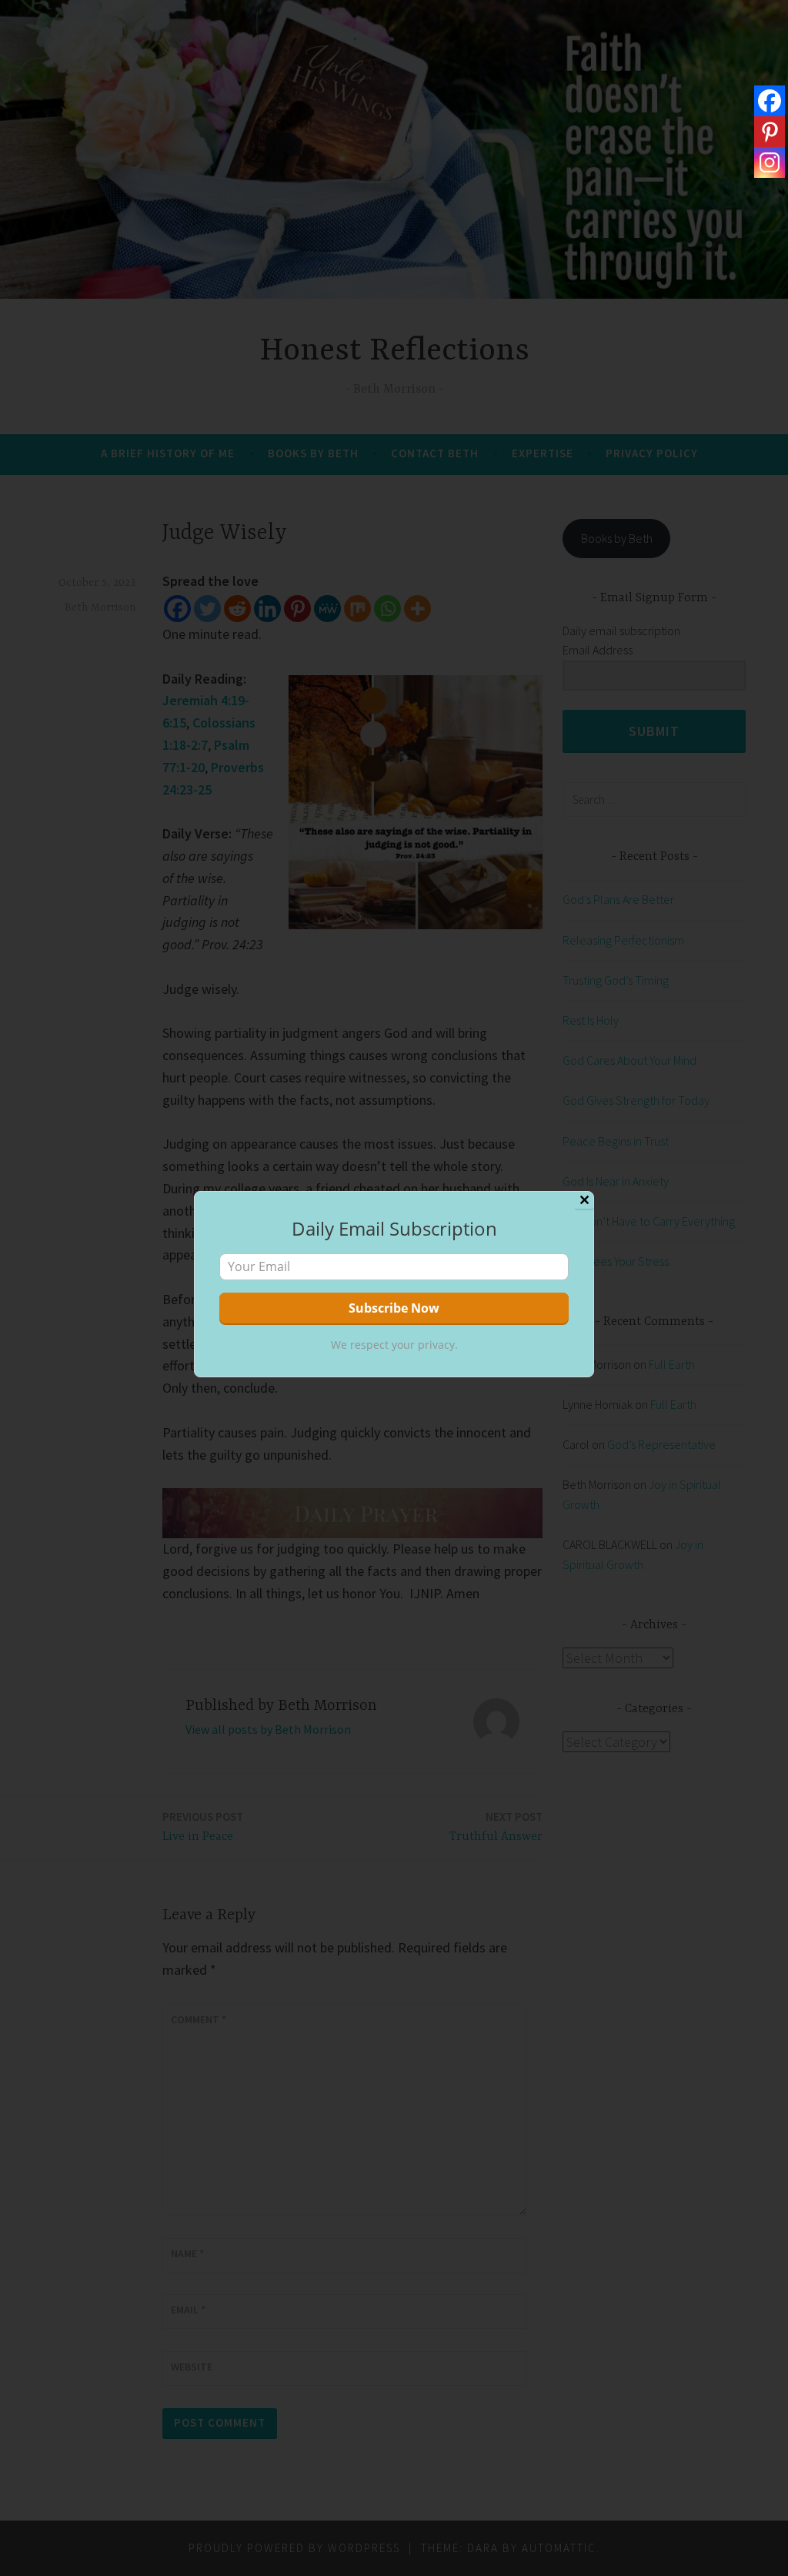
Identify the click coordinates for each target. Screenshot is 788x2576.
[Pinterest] (770, 132)
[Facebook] (770, 101)
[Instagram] (770, 162)
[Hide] (782, 192)
